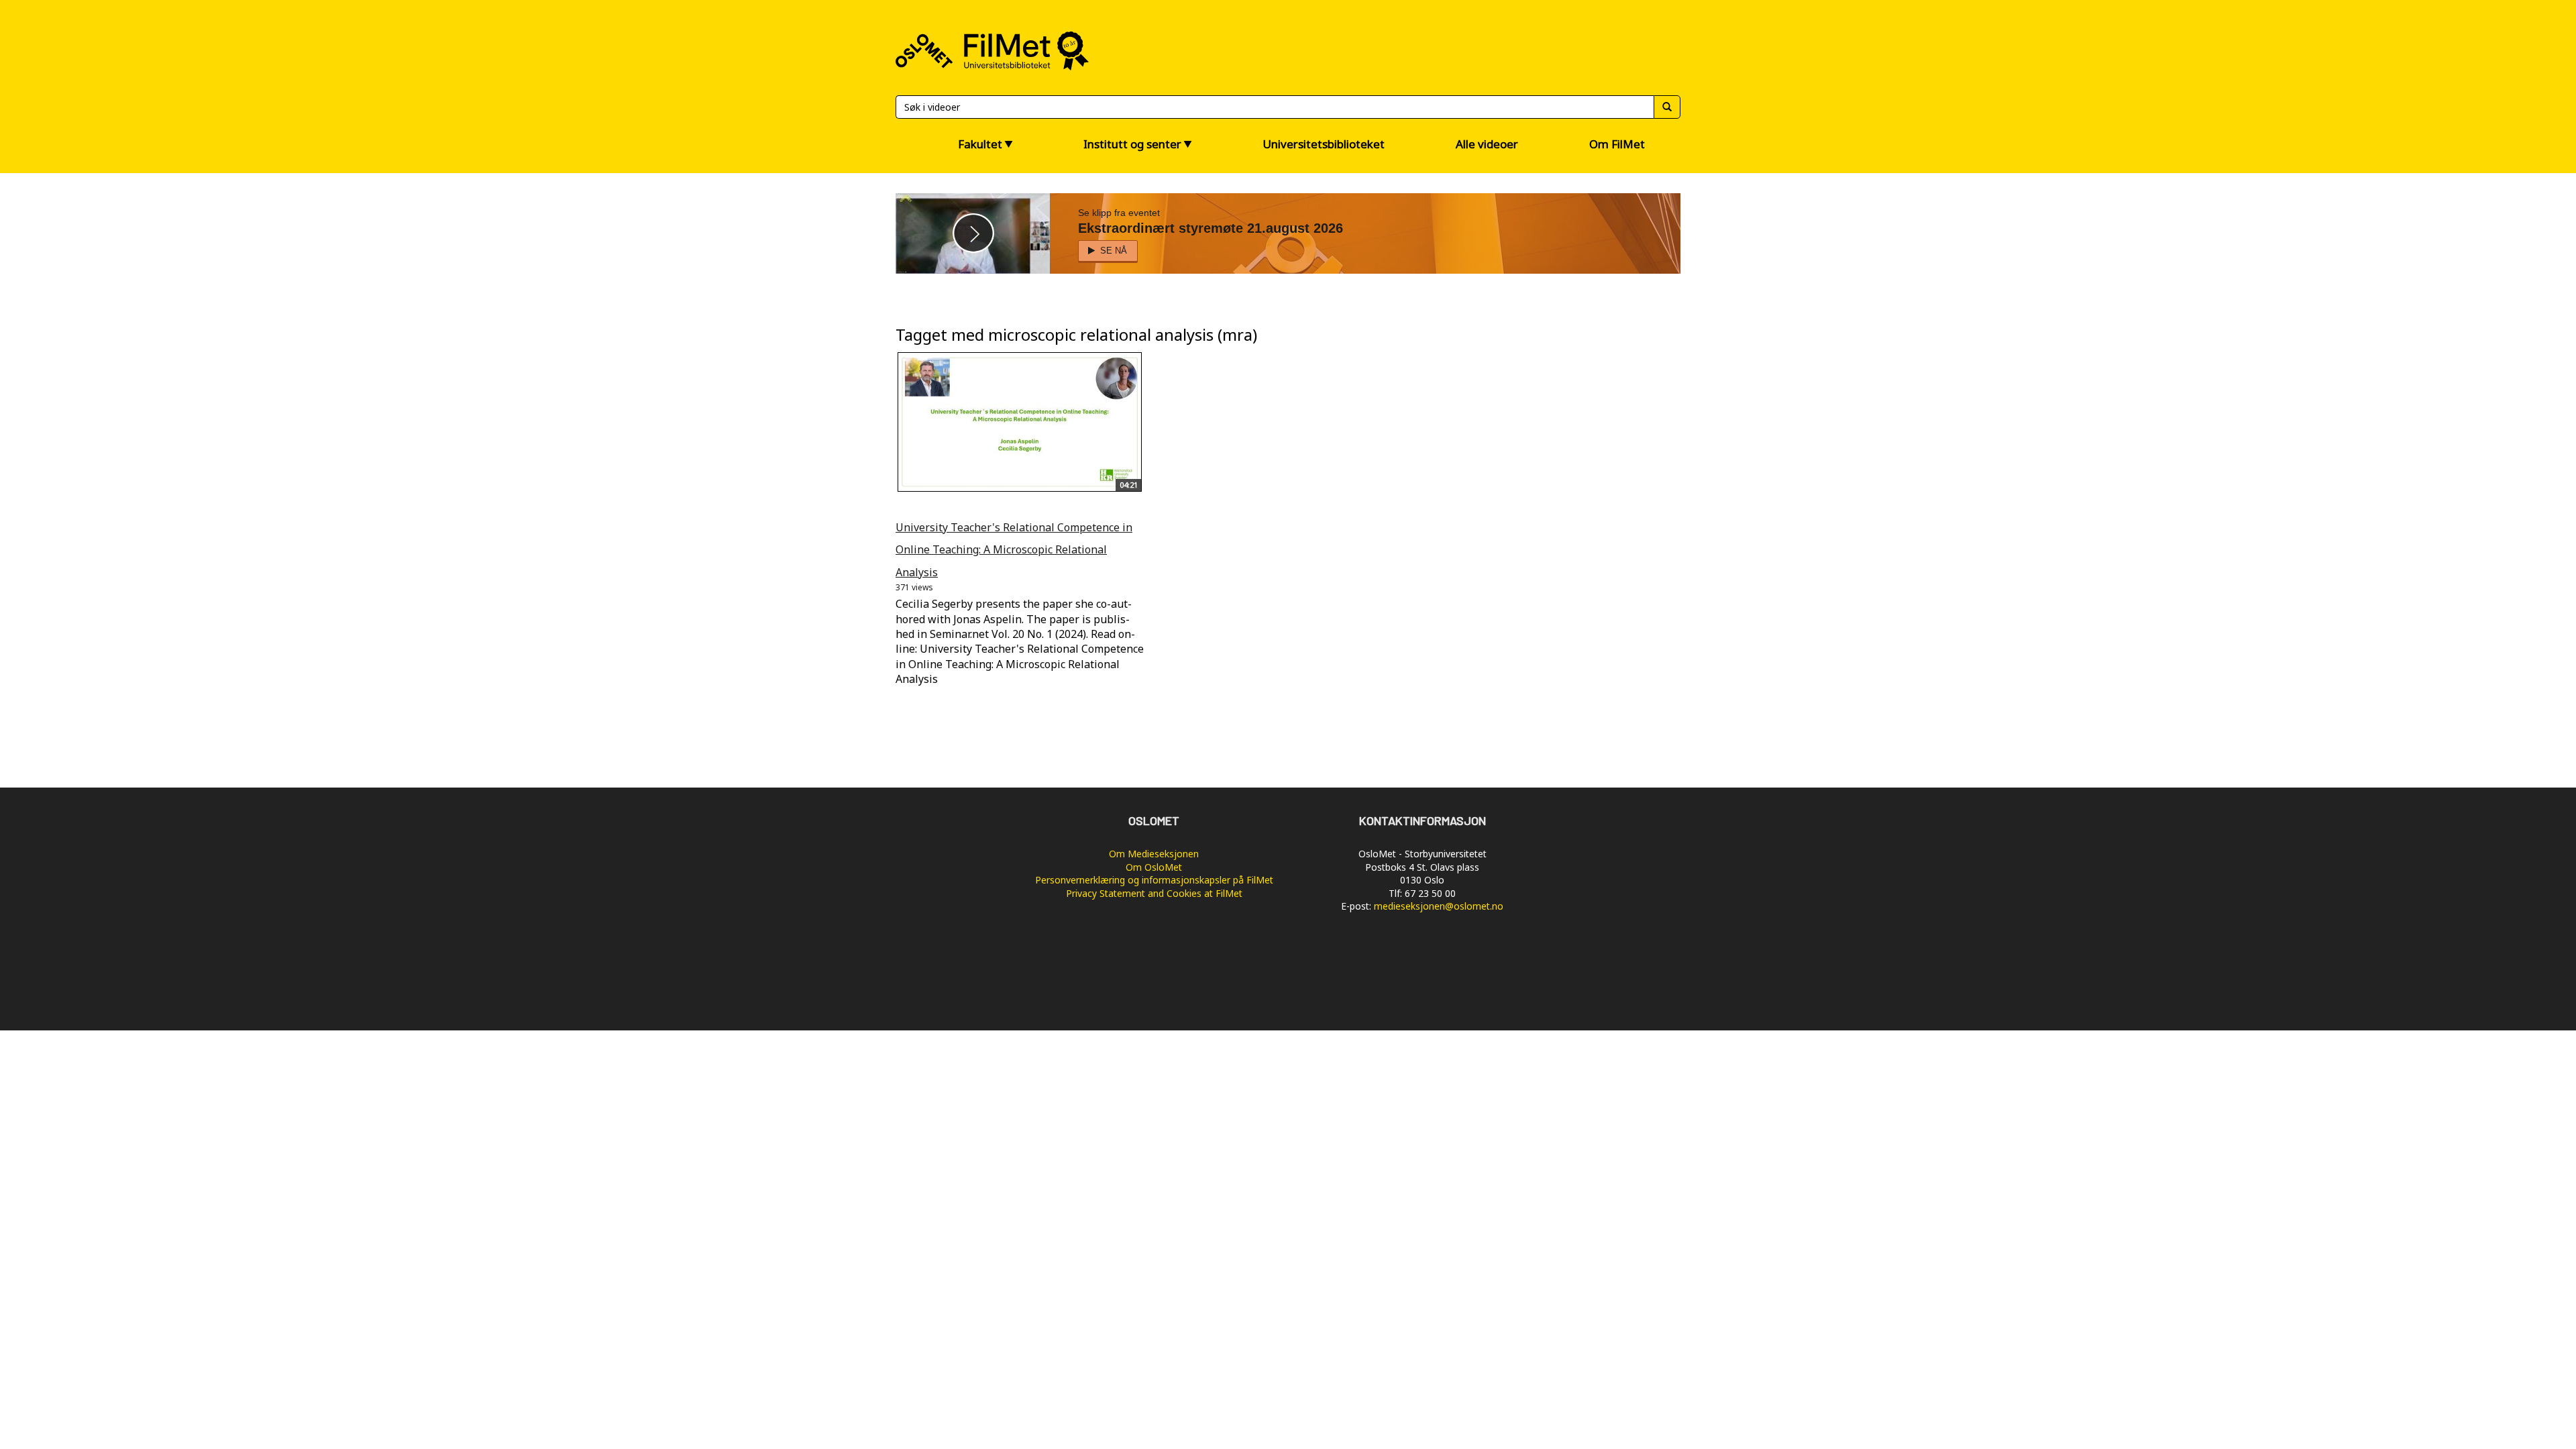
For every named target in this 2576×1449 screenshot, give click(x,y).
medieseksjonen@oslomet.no (1439, 906)
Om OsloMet (1154, 867)
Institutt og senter (1132, 144)
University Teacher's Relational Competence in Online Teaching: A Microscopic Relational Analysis (1014, 550)
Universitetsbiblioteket (1324, 144)
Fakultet (980, 144)
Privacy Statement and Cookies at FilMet (1154, 893)
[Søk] (1667, 107)
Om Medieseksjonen (1154, 854)
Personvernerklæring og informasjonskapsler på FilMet (1154, 880)
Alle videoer (1487, 144)
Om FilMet (1617, 144)
